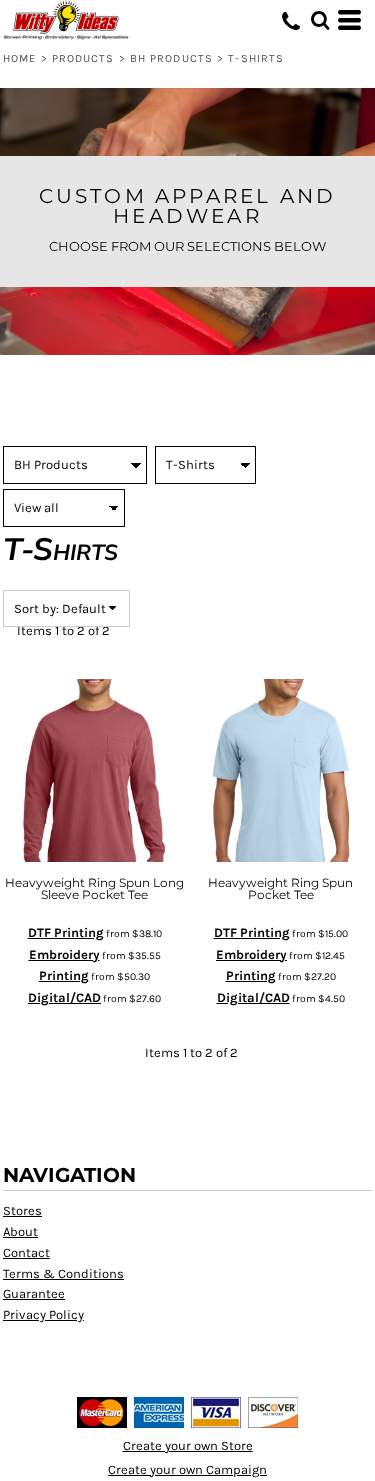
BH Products (171, 58)
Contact (26, 1252)
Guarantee (34, 1293)
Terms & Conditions (63, 1273)
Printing (64, 975)
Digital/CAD (64, 997)
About (20, 1231)
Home (19, 58)
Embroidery (64, 954)
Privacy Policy (43, 1314)
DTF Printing (66, 932)
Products (83, 58)
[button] (320, 20)
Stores (22, 1210)
